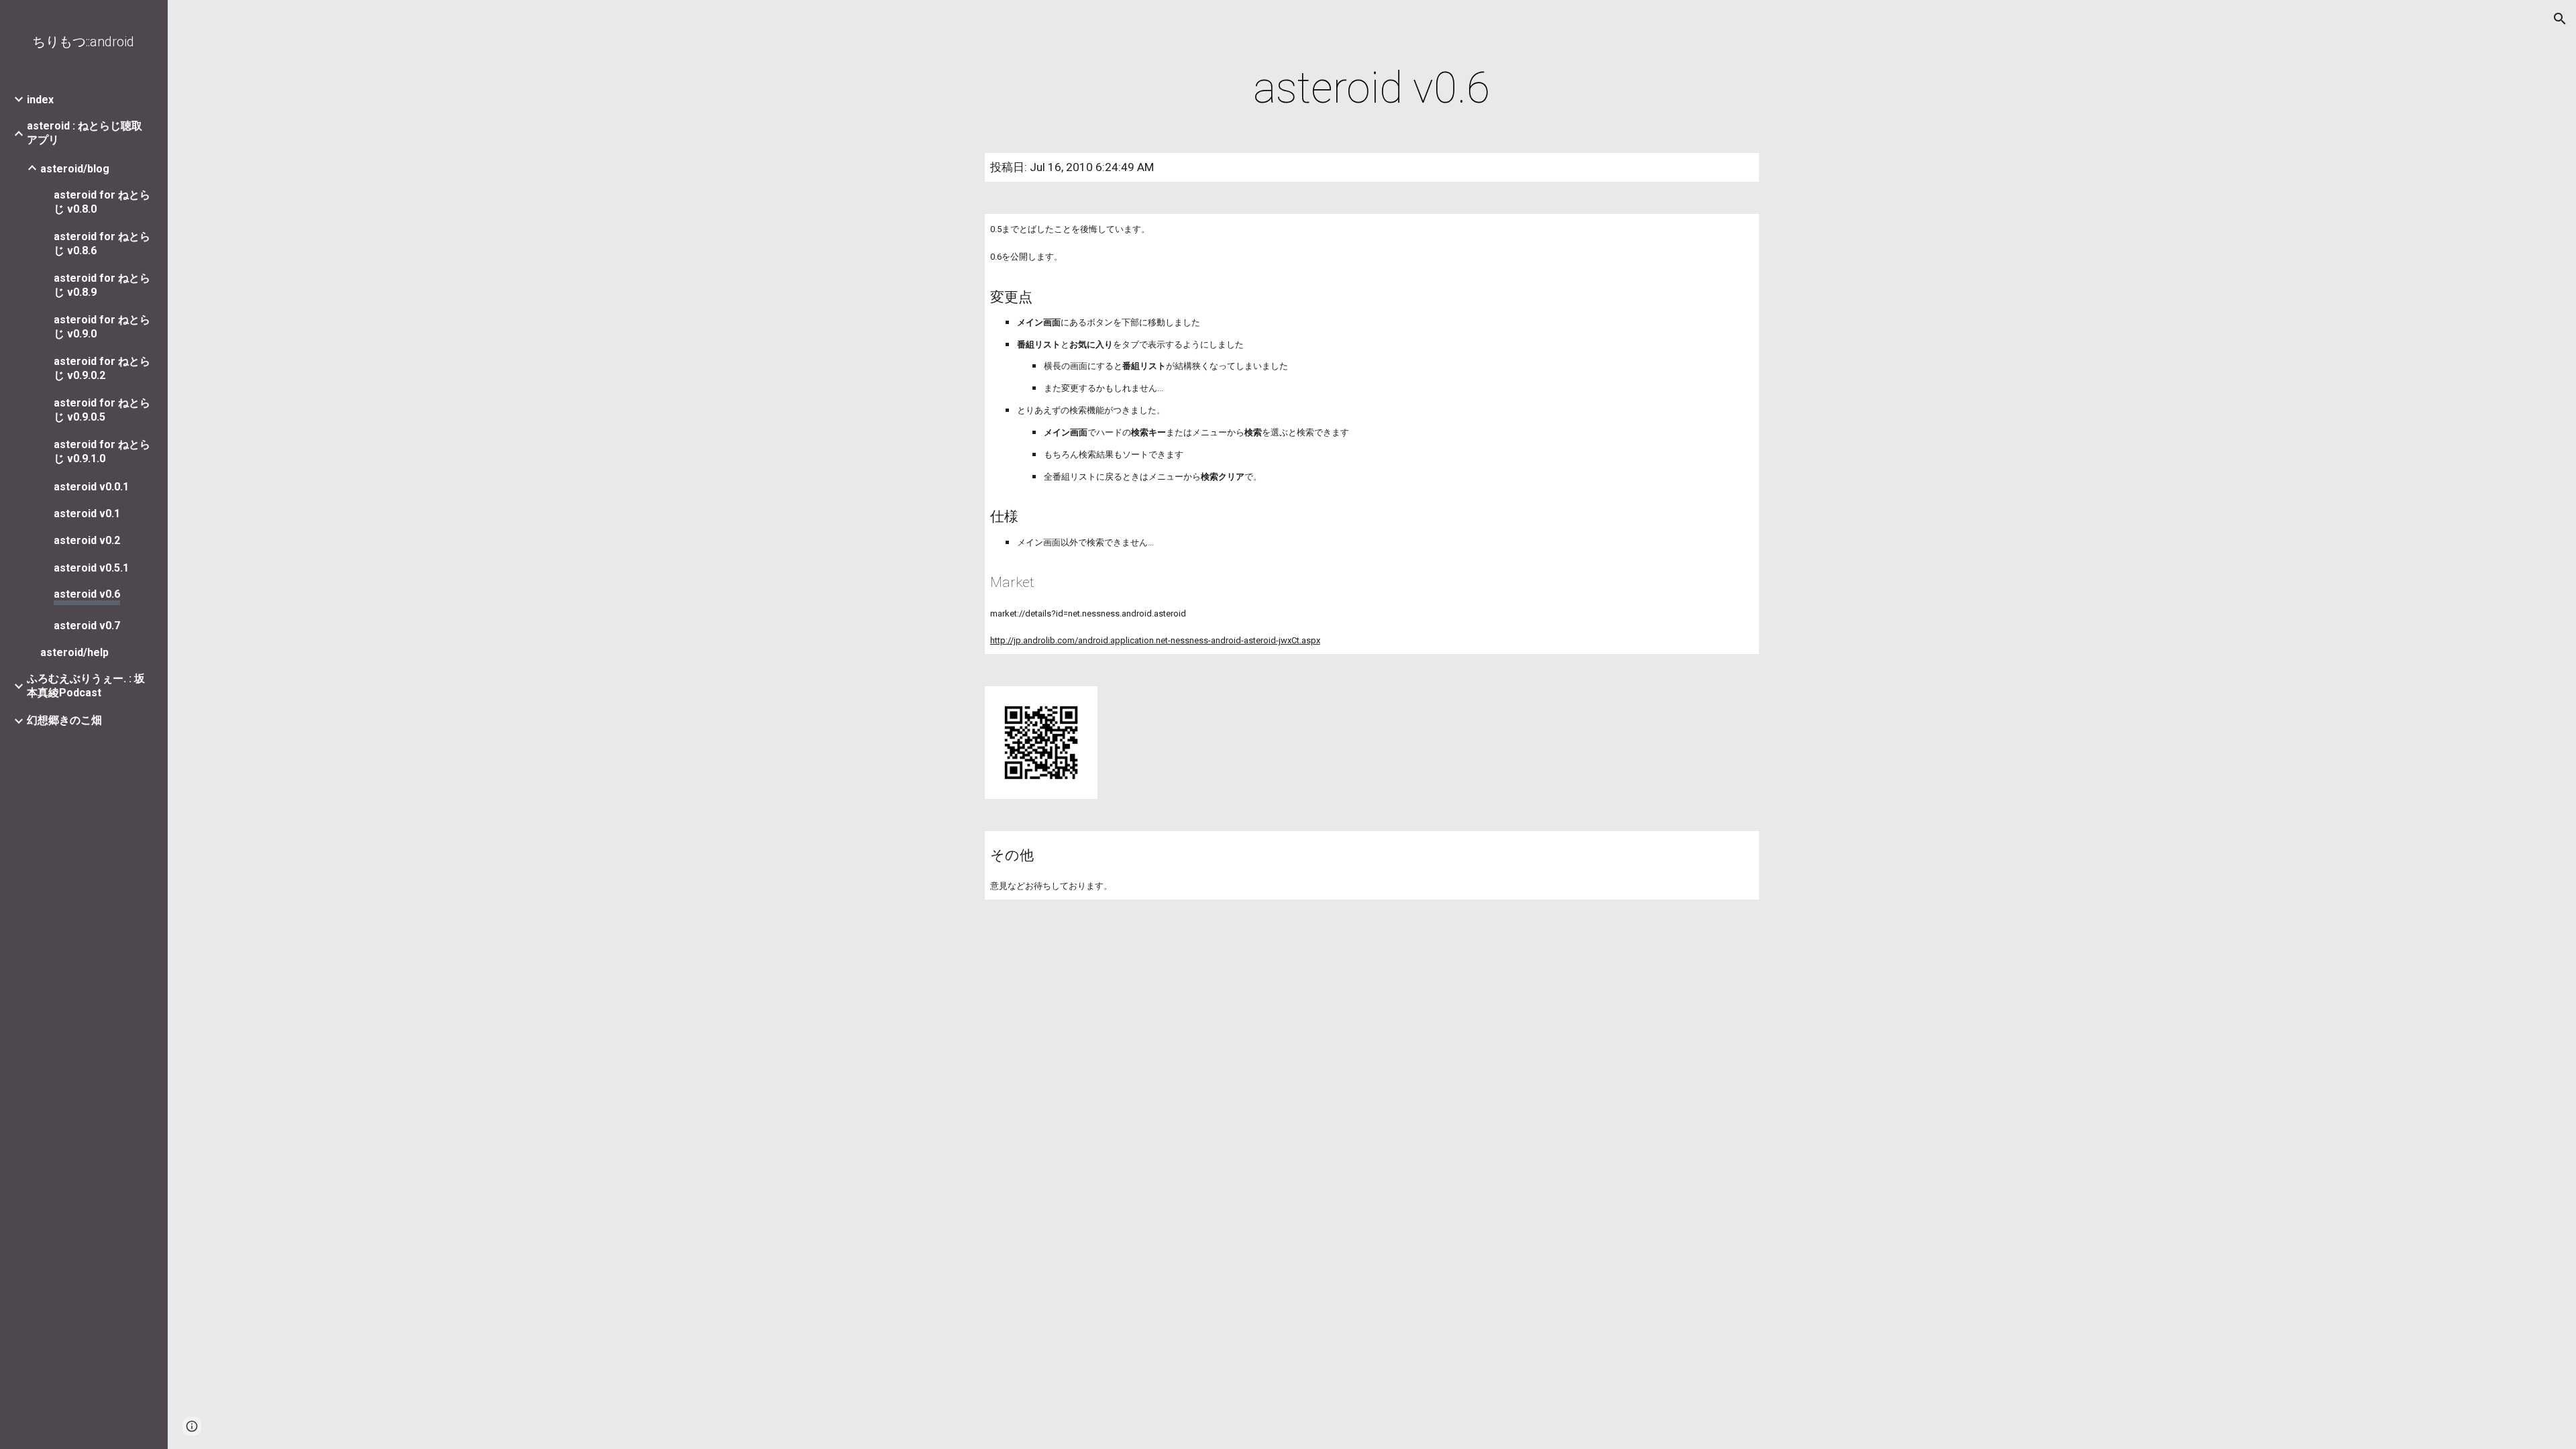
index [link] (40, 100)
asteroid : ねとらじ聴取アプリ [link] (85, 133)
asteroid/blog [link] (75, 169)
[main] (1372, 89)
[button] (2560, 19)
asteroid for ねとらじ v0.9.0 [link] (102, 327)
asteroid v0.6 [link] (87, 594)
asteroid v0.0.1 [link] (91, 487)
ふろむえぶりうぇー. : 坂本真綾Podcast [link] (86, 686)
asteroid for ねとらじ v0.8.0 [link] (102, 202)
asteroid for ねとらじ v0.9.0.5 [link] (102, 410)
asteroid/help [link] (74, 652)
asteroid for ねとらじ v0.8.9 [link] (102, 285)
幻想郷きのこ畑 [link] (64, 720)
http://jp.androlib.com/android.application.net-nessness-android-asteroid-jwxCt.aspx (1155, 640)
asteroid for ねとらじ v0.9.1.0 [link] (102, 451)
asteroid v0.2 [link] (87, 540)
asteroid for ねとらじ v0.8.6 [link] (102, 244)
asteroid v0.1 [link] (87, 514)
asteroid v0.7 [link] (87, 626)
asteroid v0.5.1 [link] (91, 568)
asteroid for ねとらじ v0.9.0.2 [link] (102, 368)
